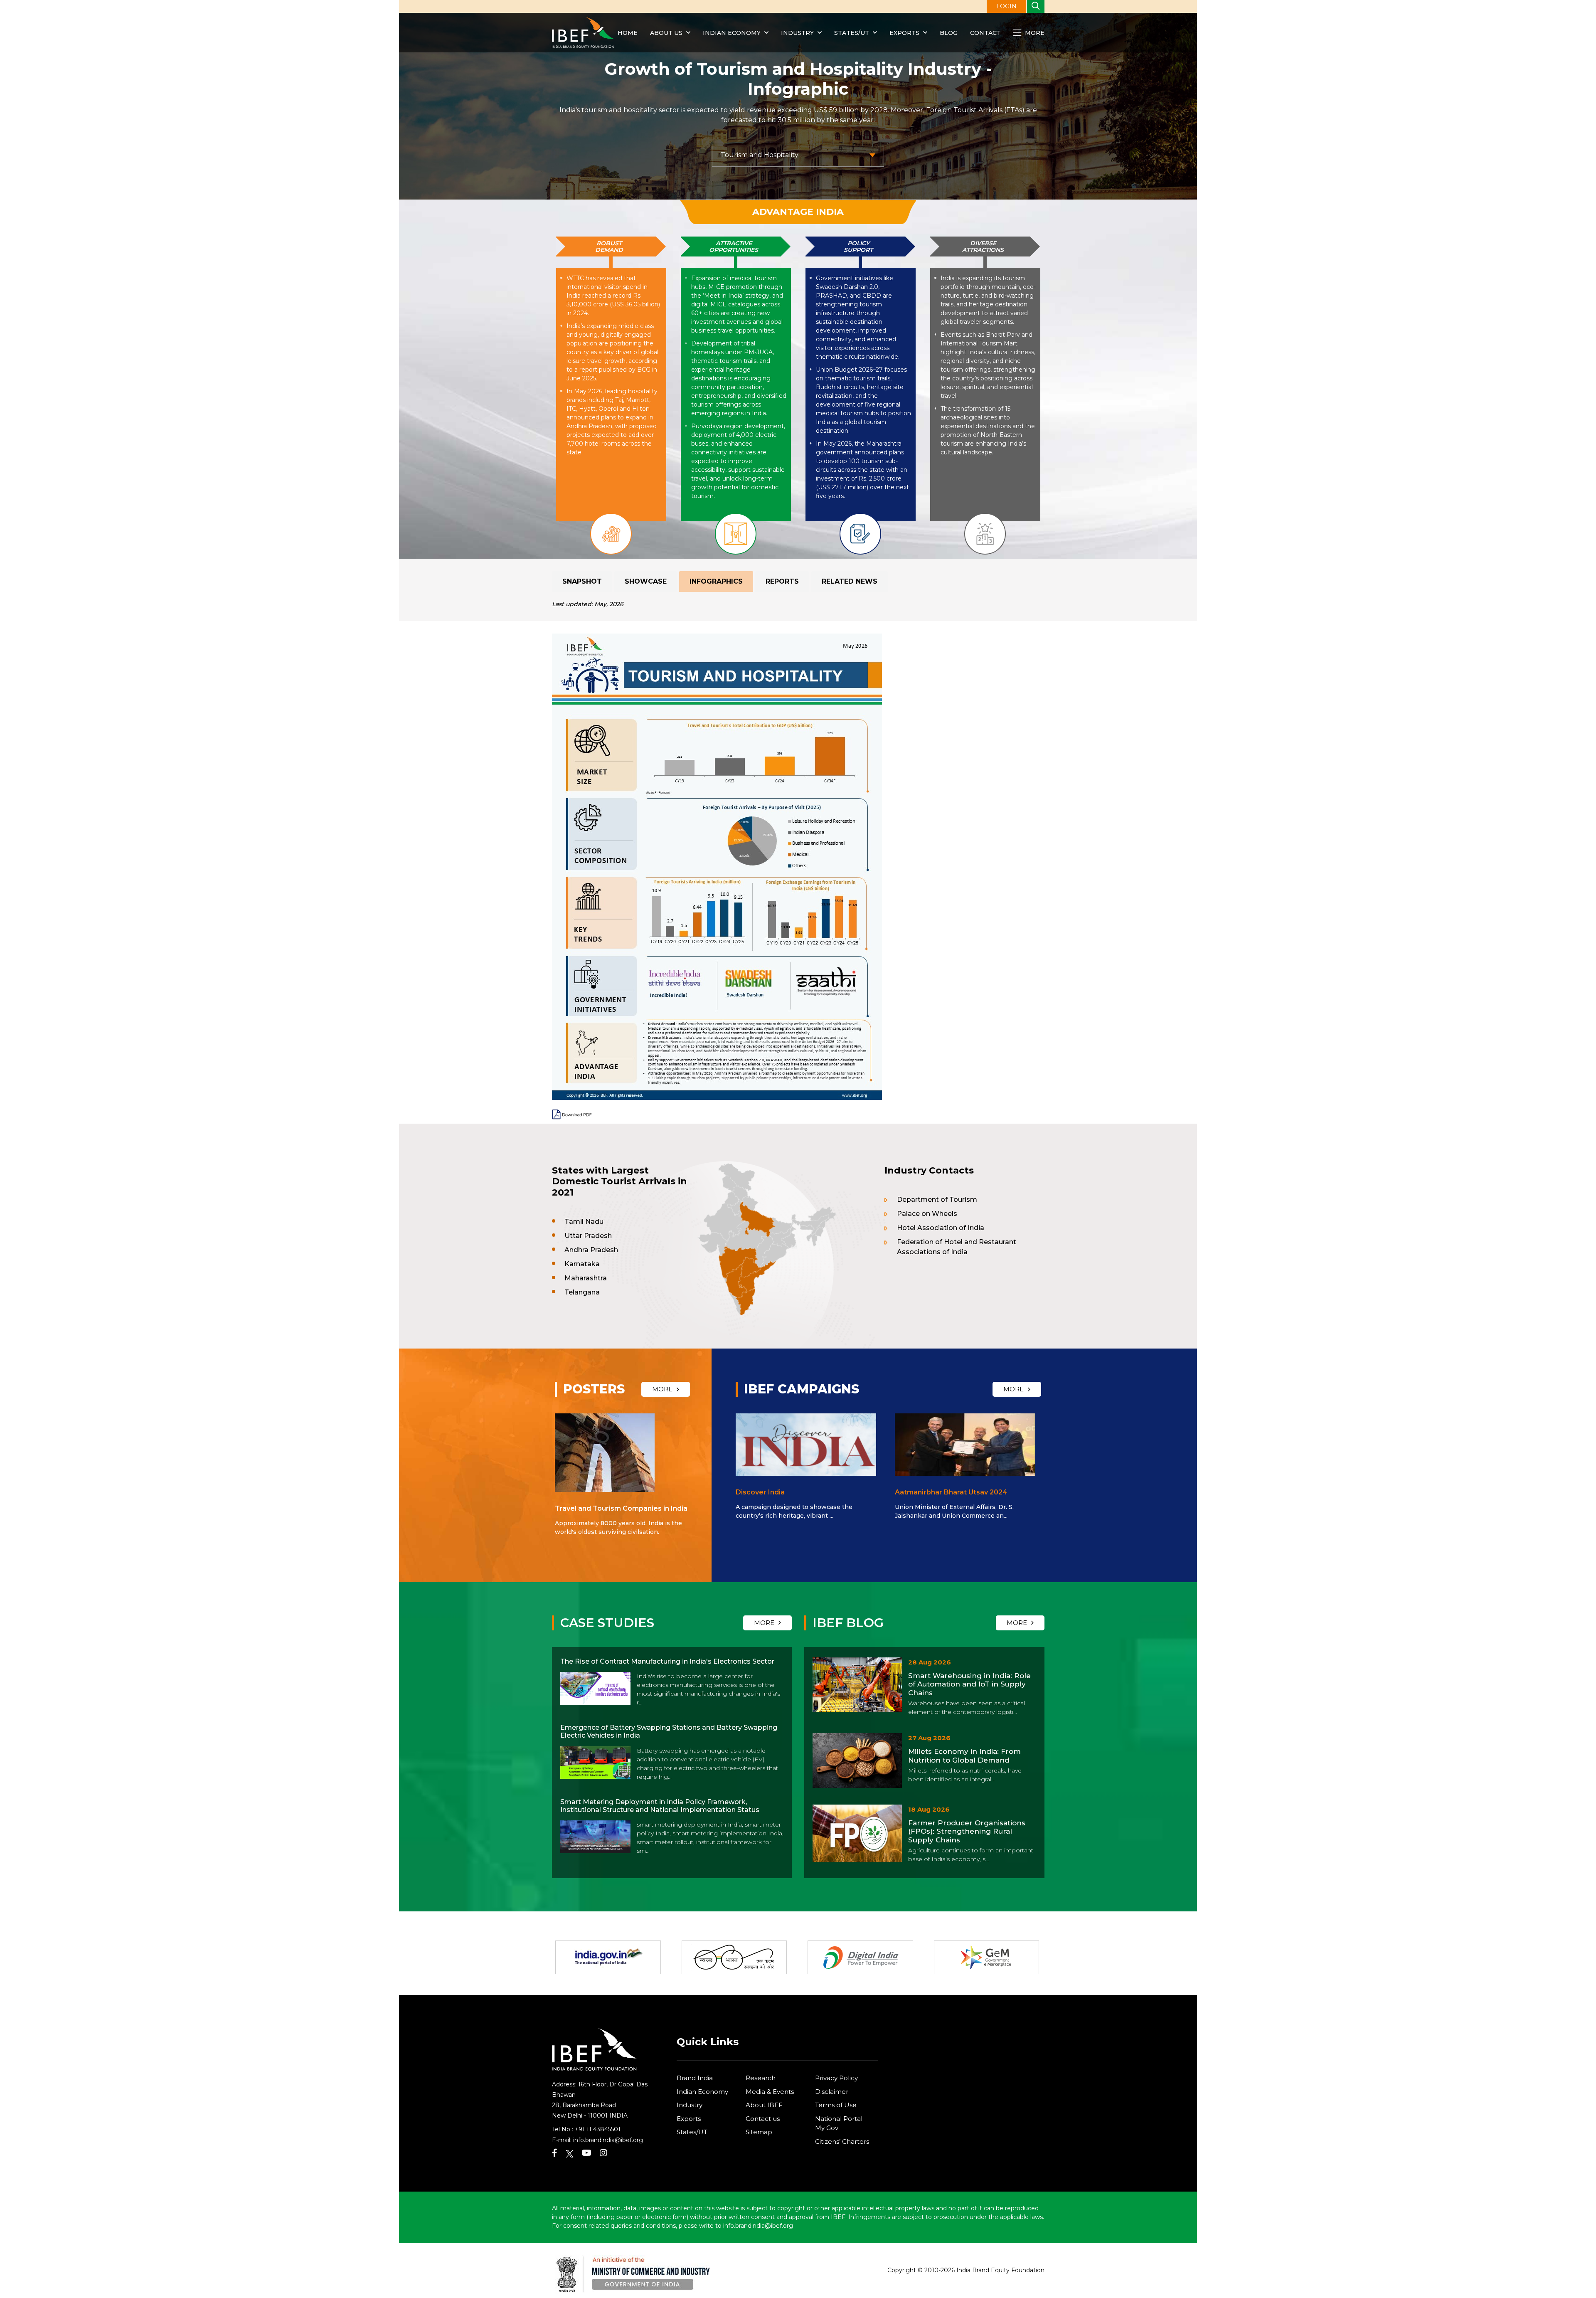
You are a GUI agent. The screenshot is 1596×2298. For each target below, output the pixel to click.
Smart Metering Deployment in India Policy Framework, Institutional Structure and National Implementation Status (660, 1806)
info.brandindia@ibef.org (608, 2140)
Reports (782, 581)
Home (628, 33)
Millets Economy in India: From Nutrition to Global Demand (964, 1756)
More (1034, 33)
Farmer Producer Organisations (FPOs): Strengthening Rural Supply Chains (967, 1831)
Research (761, 2078)
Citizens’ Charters (842, 2141)
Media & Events (770, 2092)
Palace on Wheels (927, 1214)
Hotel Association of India (941, 1228)
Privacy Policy (836, 2078)
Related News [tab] (850, 581)
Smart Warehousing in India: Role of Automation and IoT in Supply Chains (969, 1684)
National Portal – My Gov (841, 2123)
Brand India (695, 2078)
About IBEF (764, 2105)
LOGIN (1006, 6)
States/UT (852, 33)
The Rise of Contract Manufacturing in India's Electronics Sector (667, 1661)
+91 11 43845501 (598, 2129)
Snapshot (582, 581)
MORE (662, 1389)
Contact (985, 33)
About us (666, 33)
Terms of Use (836, 2105)
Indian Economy (732, 33)
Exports (904, 33)
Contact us (763, 2119)
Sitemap (759, 2132)
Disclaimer (832, 2092)
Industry (798, 33)
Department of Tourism (937, 1200)
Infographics (716, 581)
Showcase (646, 581)
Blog (949, 33)
